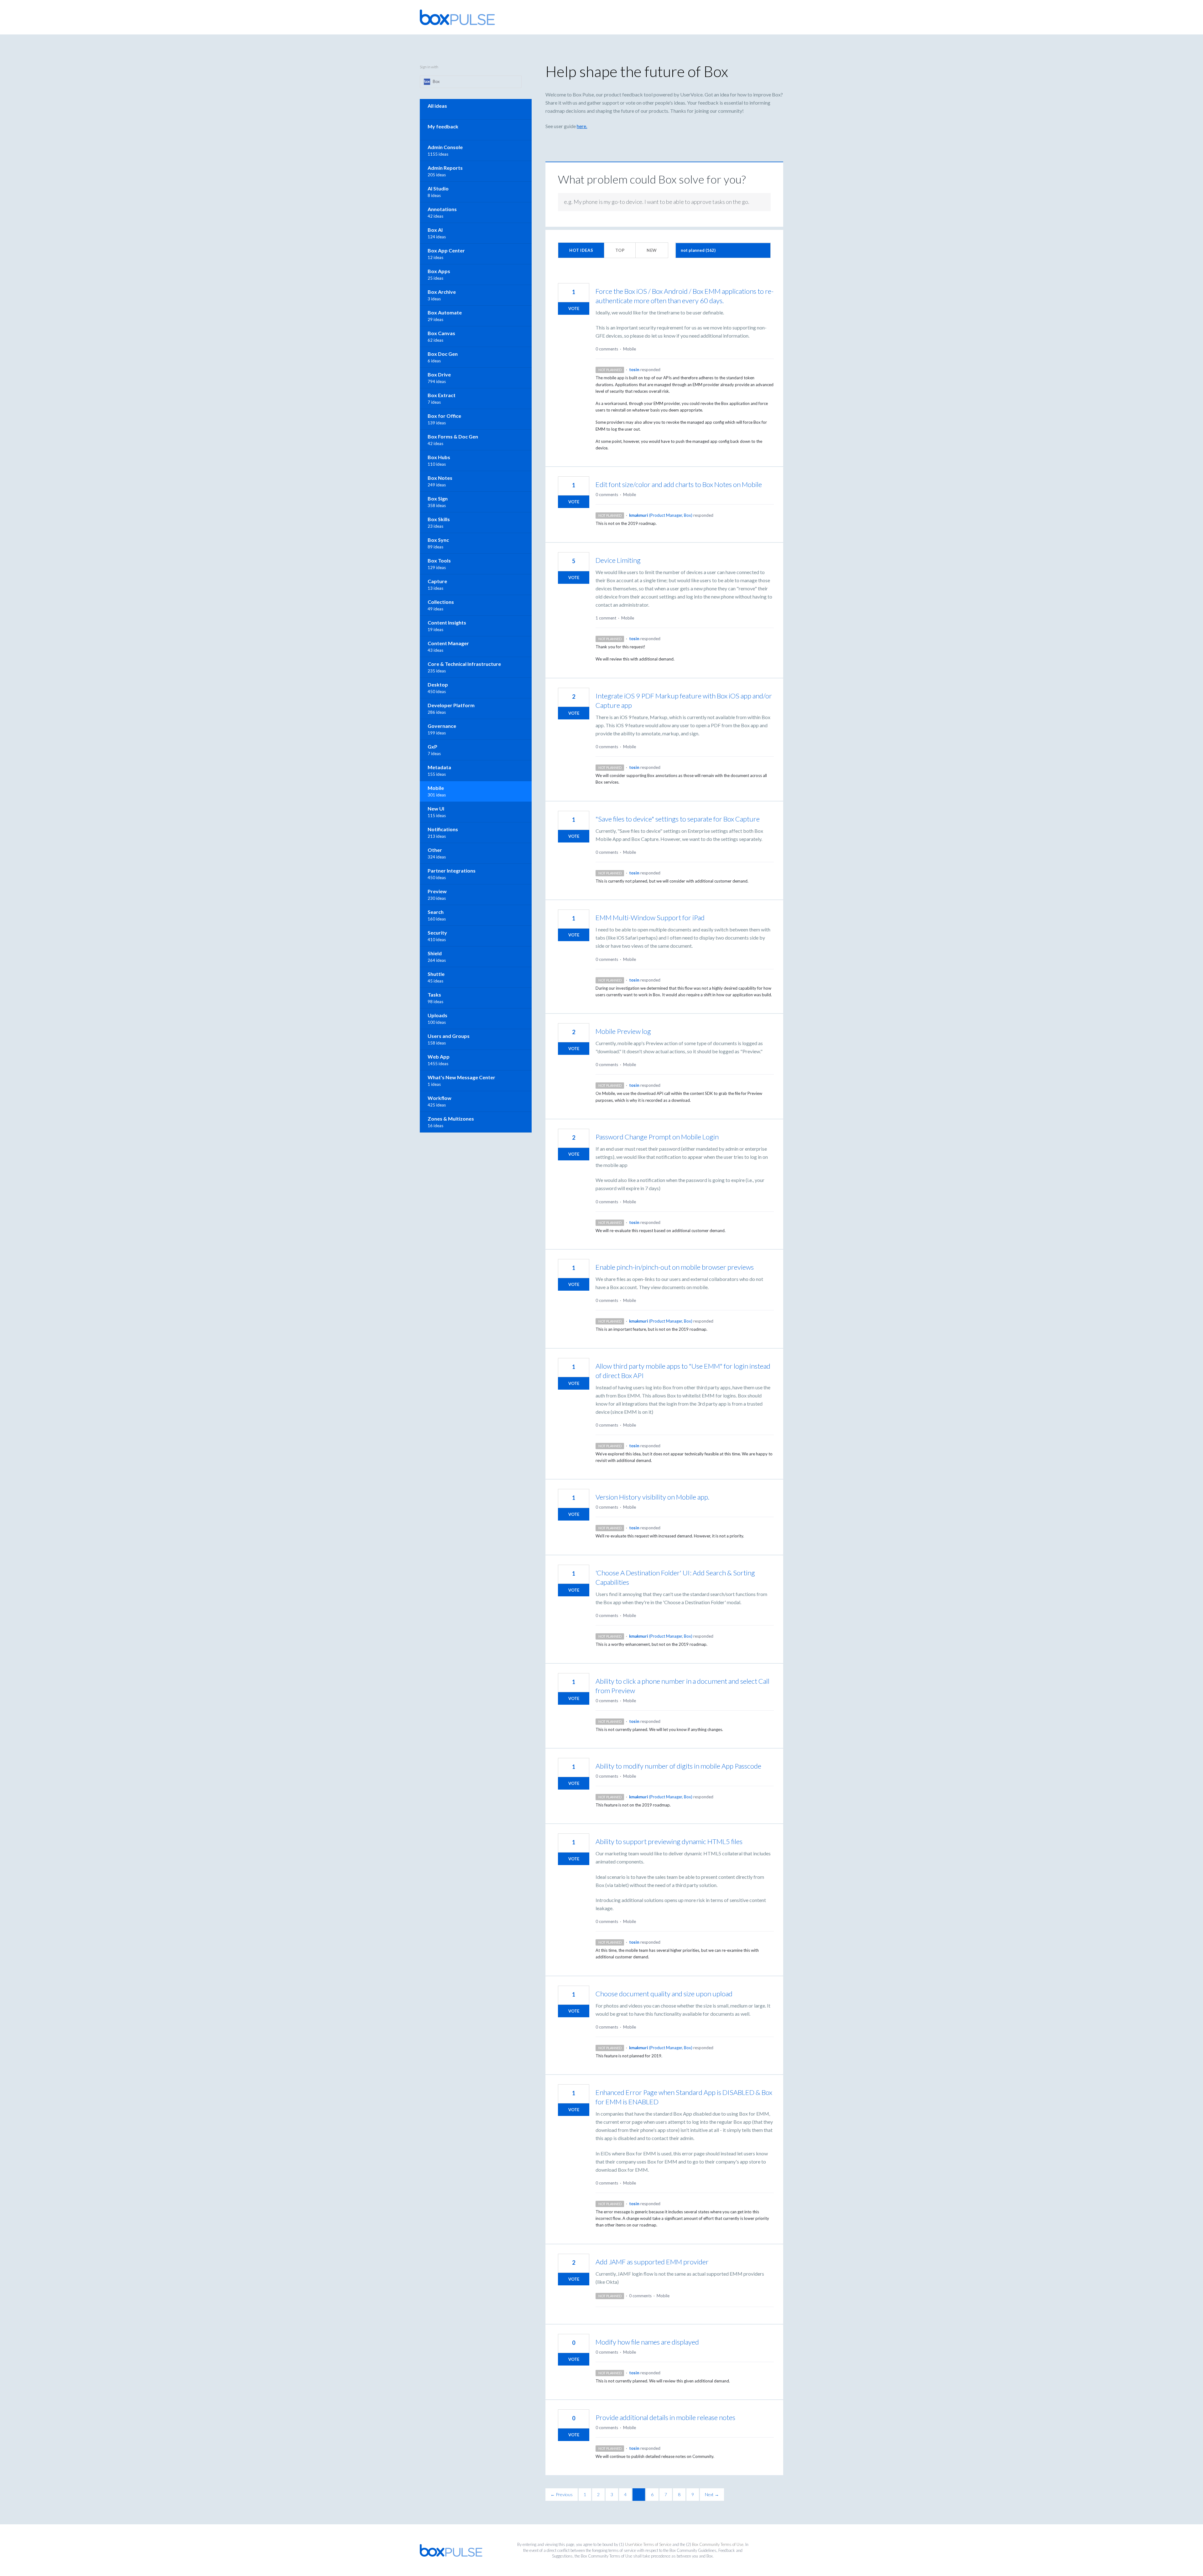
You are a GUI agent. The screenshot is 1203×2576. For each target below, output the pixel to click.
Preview (437, 891)
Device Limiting (618, 560)
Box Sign (438, 498)
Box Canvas (441, 333)
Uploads (437, 1015)
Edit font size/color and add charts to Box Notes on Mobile (679, 484)
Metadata (439, 767)
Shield (435, 953)
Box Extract (442, 395)
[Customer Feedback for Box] (457, 17)
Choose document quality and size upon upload (664, 1994)
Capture (437, 581)
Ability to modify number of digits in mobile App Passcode (678, 1766)
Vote (574, 308)
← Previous (562, 2494)
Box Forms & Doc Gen (453, 436)
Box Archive (442, 292)
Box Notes (440, 478)
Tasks (434, 995)
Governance (442, 726)
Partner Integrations (452, 871)
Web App (439, 1057)
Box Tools (439, 560)
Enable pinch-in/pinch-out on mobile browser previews (675, 1267)
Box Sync (438, 540)
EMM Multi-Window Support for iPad (650, 917)
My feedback (443, 126)
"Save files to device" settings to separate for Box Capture (678, 819)
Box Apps (439, 271)
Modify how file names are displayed (647, 2342)
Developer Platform (451, 705)
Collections (441, 602)
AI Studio (438, 188)
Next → (712, 2494)
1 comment (606, 618)
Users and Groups (449, 1036)
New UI (436, 809)
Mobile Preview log (623, 1031)
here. (582, 126)
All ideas (437, 106)
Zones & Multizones (451, 1119)
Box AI (435, 230)
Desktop (438, 684)
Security (437, 933)
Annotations (442, 209)
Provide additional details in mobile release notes (665, 2417)
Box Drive (439, 374)
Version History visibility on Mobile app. (652, 1497)
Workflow (440, 1098)
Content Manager (448, 643)
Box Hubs (439, 457)
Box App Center (446, 250)
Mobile (630, 349)
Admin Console (445, 147)
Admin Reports (445, 168)
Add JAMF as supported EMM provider (652, 2262)
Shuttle (436, 974)
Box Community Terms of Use (718, 2544)
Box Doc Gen (443, 354)
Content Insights (447, 622)
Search (436, 912)
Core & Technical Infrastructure (464, 664)
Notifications (443, 829)
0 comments (607, 349)
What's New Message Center (461, 1077)
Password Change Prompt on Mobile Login (657, 1137)
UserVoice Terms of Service (648, 2544)
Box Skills (439, 519)
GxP (432, 746)
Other (435, 850)
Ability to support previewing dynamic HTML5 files (669, 1841)
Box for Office (444, 416)
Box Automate (445, 312)
